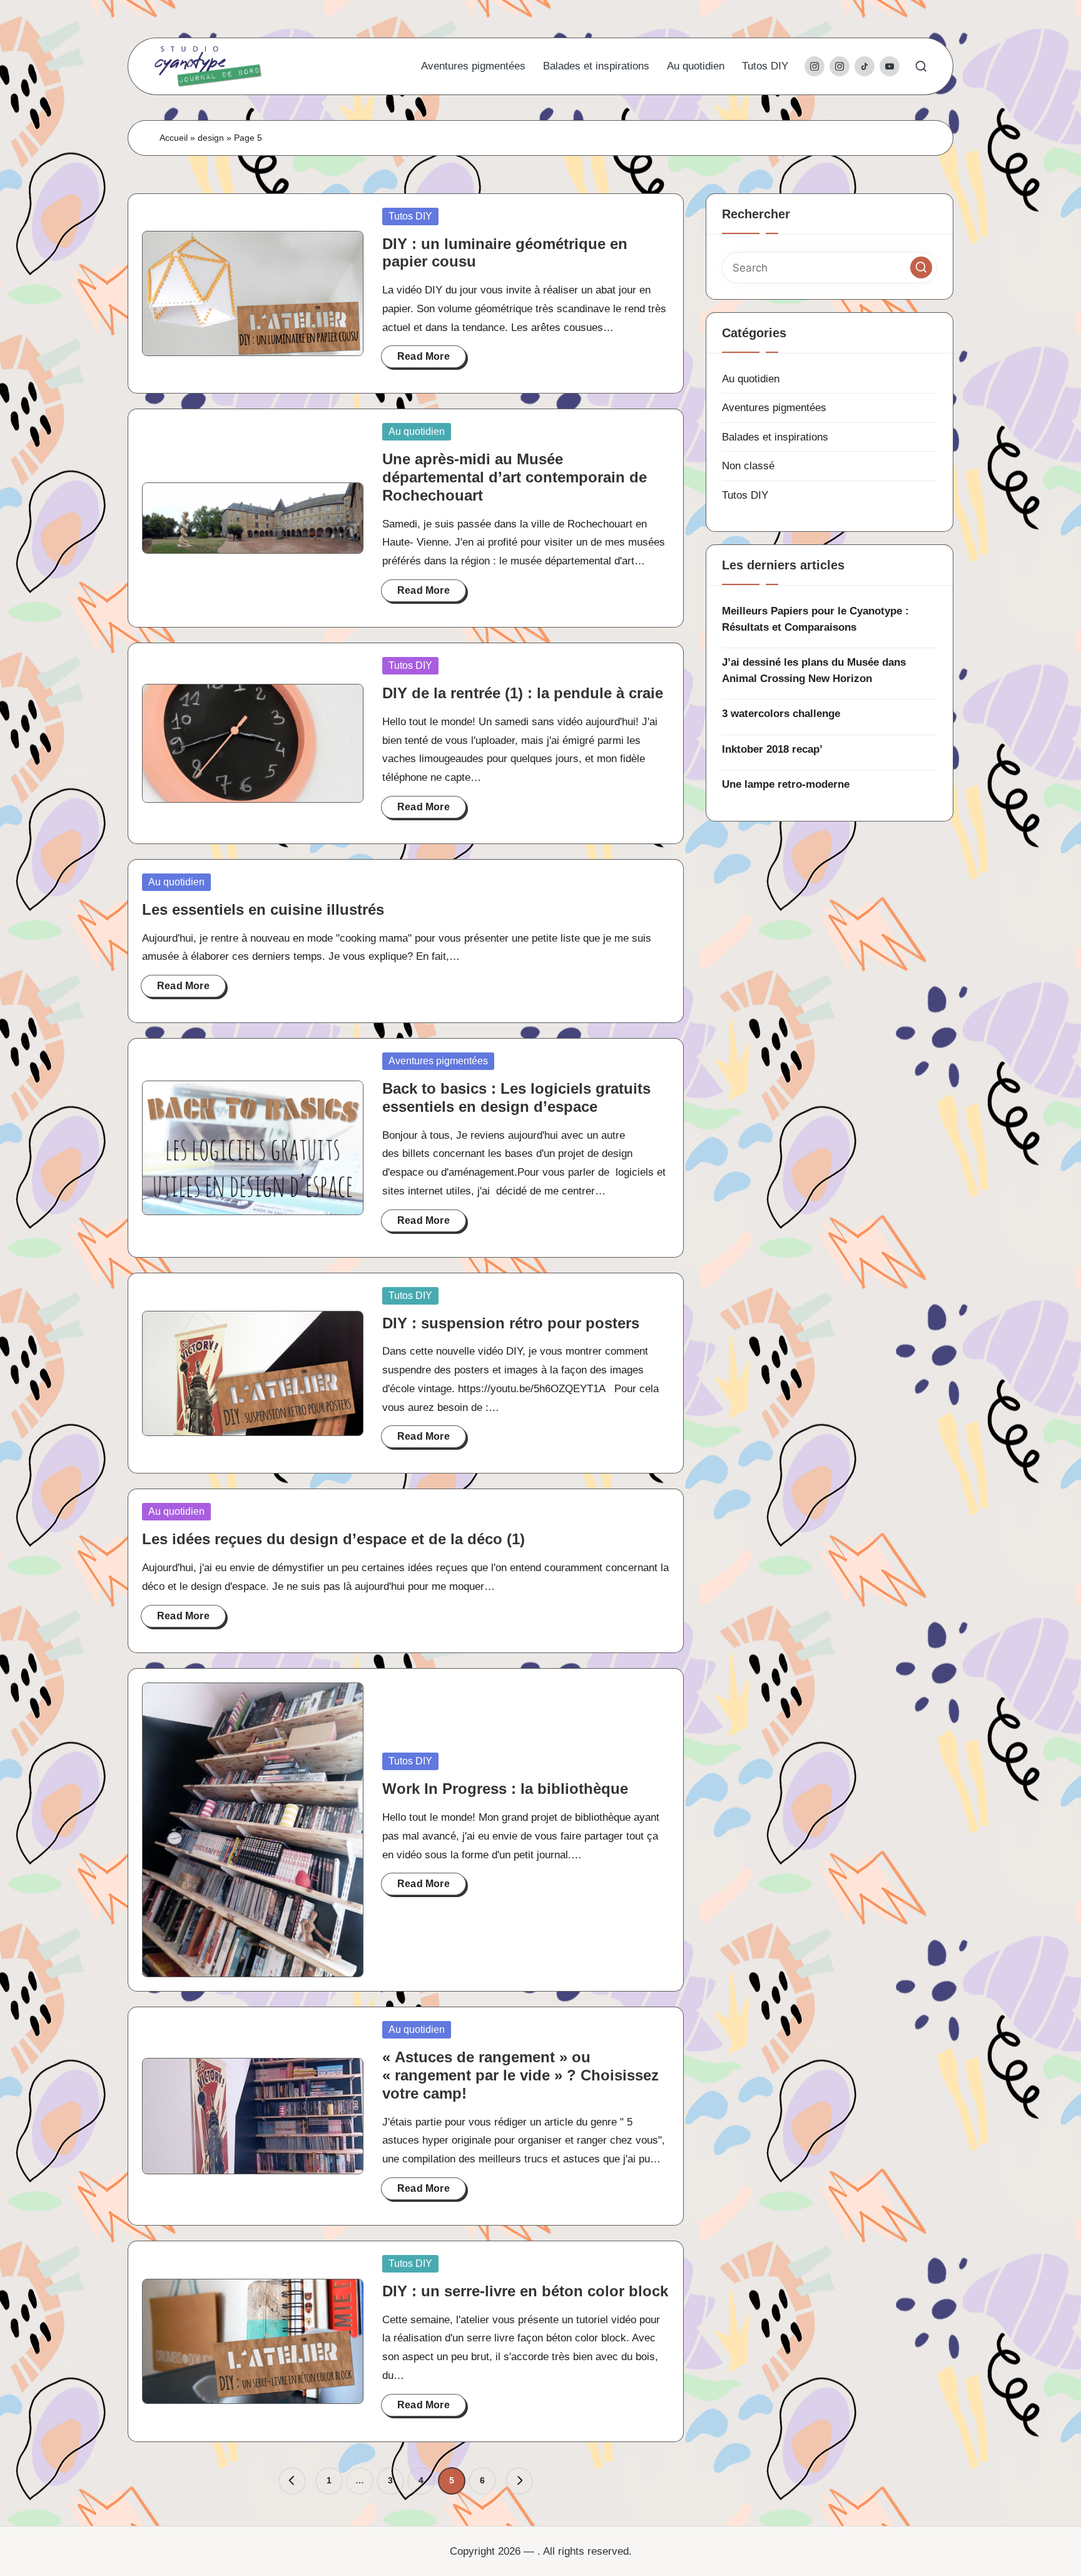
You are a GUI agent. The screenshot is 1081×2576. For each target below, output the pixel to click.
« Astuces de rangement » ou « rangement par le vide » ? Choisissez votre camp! (520, 2075)
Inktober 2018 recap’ (772, 749)
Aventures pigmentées (438, 1061)
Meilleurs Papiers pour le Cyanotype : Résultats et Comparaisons (815, 619)
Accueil (174, 138)
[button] (292, 2481)
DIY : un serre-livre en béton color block (525, 2291)
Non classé (748, 466)
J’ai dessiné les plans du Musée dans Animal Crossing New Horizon (814, 670)
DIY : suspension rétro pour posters (511, 1323)
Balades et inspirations (775, 437)
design (211, 138)
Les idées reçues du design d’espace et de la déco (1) (333, 1539)
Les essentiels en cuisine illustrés (263, 909)
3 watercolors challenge (781, 714)
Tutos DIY (410, 216)
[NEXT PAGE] (519, 2481)
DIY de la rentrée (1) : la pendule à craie (523, 693)
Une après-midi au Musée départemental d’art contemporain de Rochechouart (515, 477)
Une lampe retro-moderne (786, 784)
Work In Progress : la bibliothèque (505, 1789)
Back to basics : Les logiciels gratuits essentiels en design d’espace (516, 1097)
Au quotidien (417, 431)
